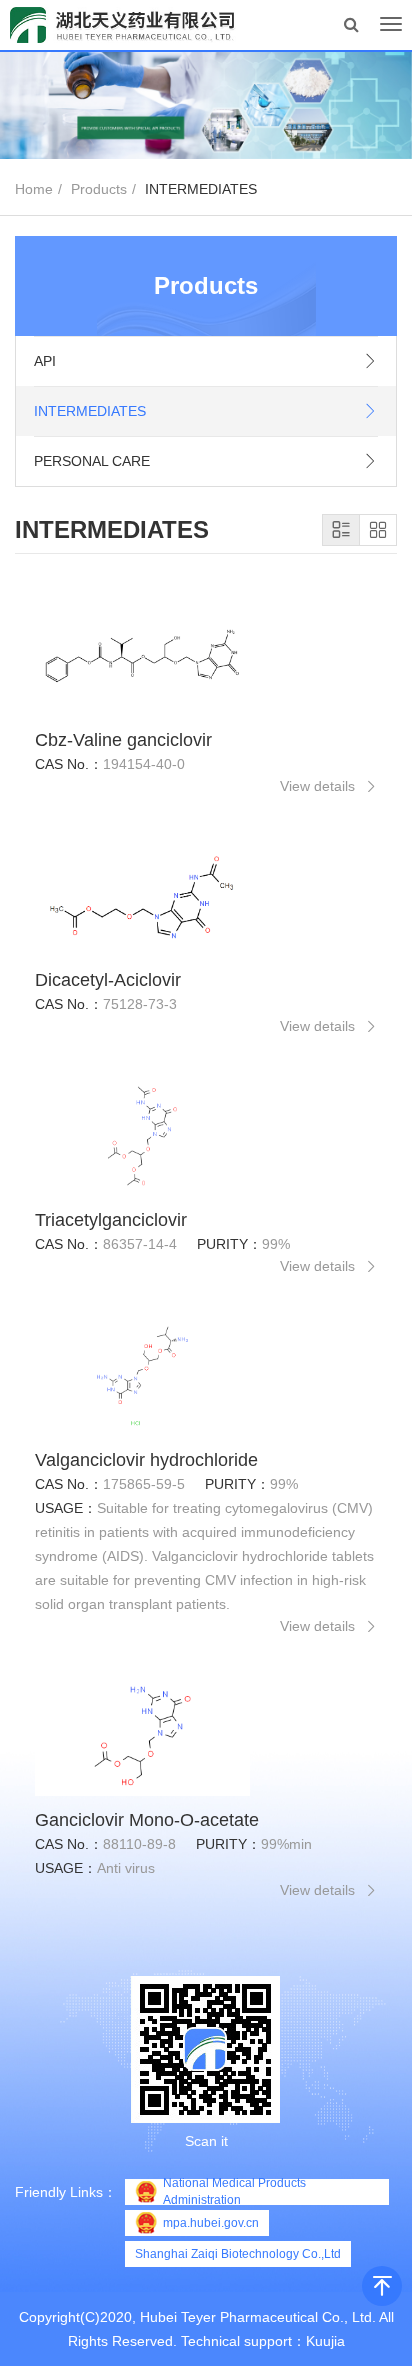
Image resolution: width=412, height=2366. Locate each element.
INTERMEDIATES (90, 411)
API (45, 361)
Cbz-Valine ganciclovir (123, 740)
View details (317, 786)
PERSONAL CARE (92, 461)
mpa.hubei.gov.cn (211, 2223)
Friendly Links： (66, 2192)
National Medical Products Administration (234, 2192)
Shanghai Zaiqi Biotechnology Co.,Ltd (238, 2254)
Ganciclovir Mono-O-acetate (147, 1820)
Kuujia (325, 2341)
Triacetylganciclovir (111, 1220)
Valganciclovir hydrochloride (146, 1460)
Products (99, 189)
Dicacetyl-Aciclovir (108, 980)
